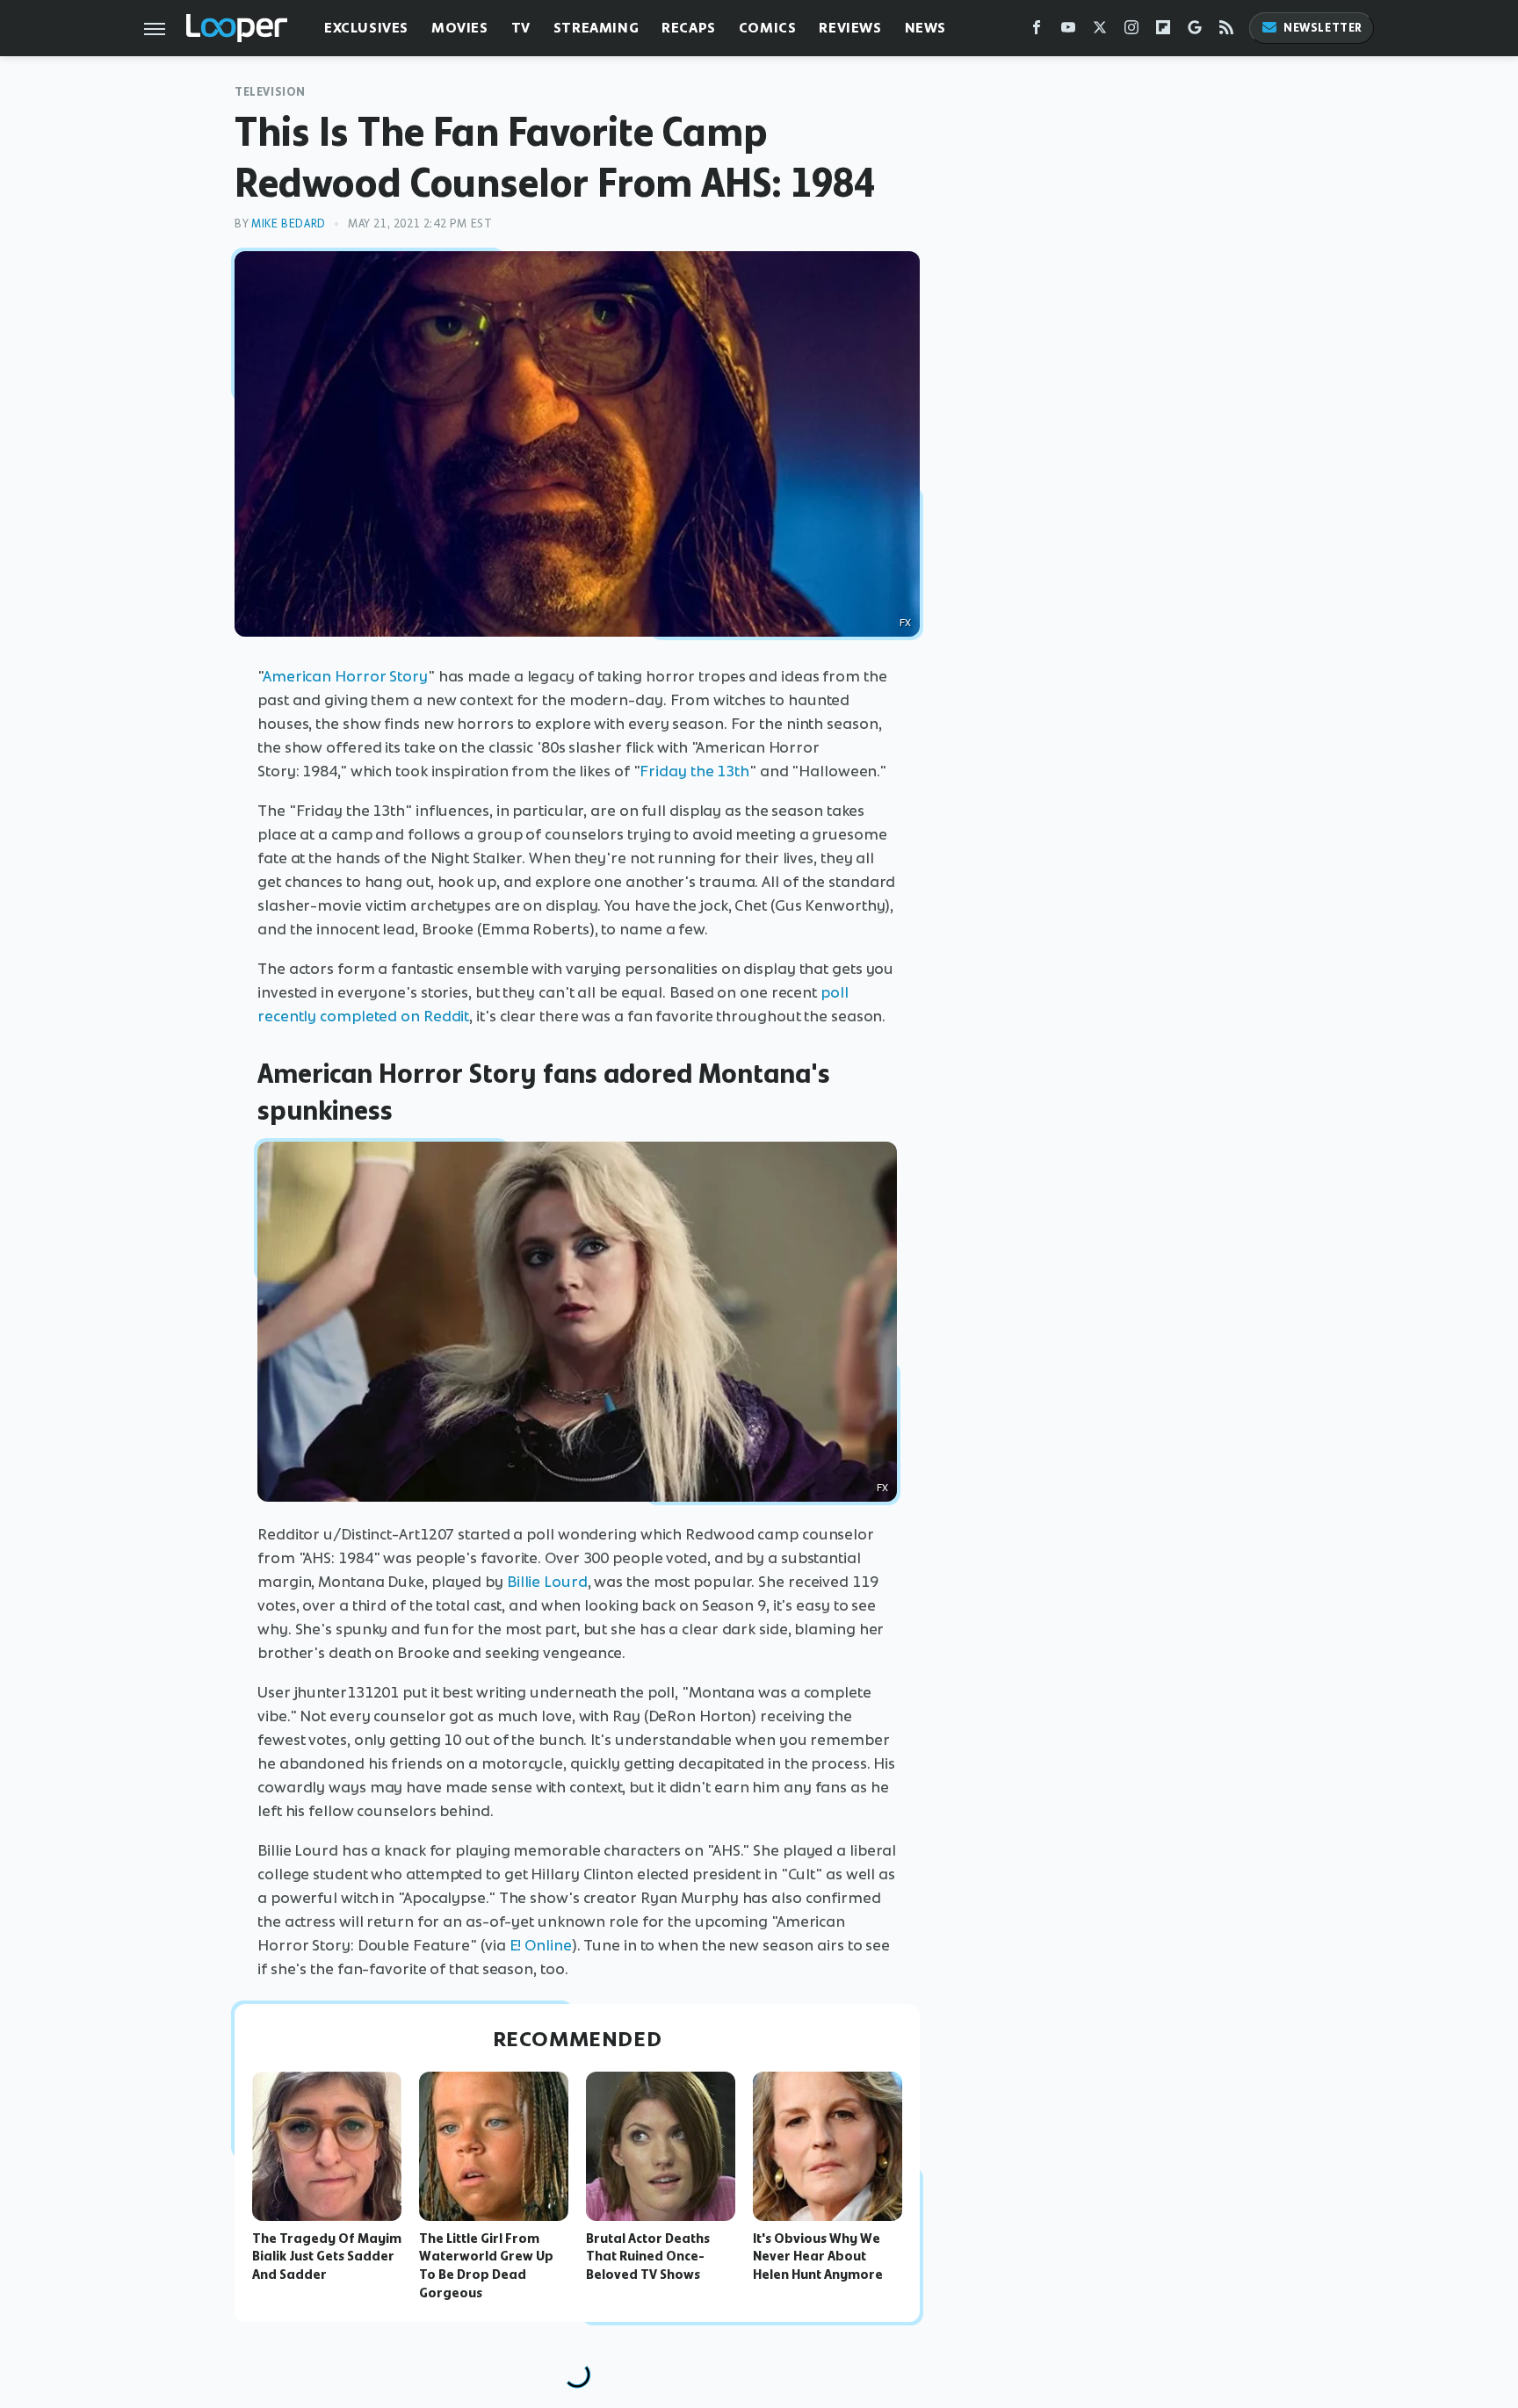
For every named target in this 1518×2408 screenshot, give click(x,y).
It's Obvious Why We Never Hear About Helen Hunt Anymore (818, 2257)
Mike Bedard (289, 223)
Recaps (689, 28)
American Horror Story (345, 676)
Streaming (596, 28)
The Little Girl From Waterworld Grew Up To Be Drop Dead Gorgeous (486, 2266)
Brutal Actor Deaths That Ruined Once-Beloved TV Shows (648, 2257)
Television (270, 92)
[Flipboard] (1163, 31)
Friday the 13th (694, 771)
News (925, 28)
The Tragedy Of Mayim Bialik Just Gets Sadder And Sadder (327, 2257)
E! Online (541, 1945)
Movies (460, 28)
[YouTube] (1068, 31)
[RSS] (1226, 31)
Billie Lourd (547, 1582)
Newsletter (1323, 28)
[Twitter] (1100, 31)
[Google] (1195, 31)
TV (521, 28)
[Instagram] (1131, 31)
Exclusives (366, 28)
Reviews (850, 28)
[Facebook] (1037, 31)
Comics (768, 28)
